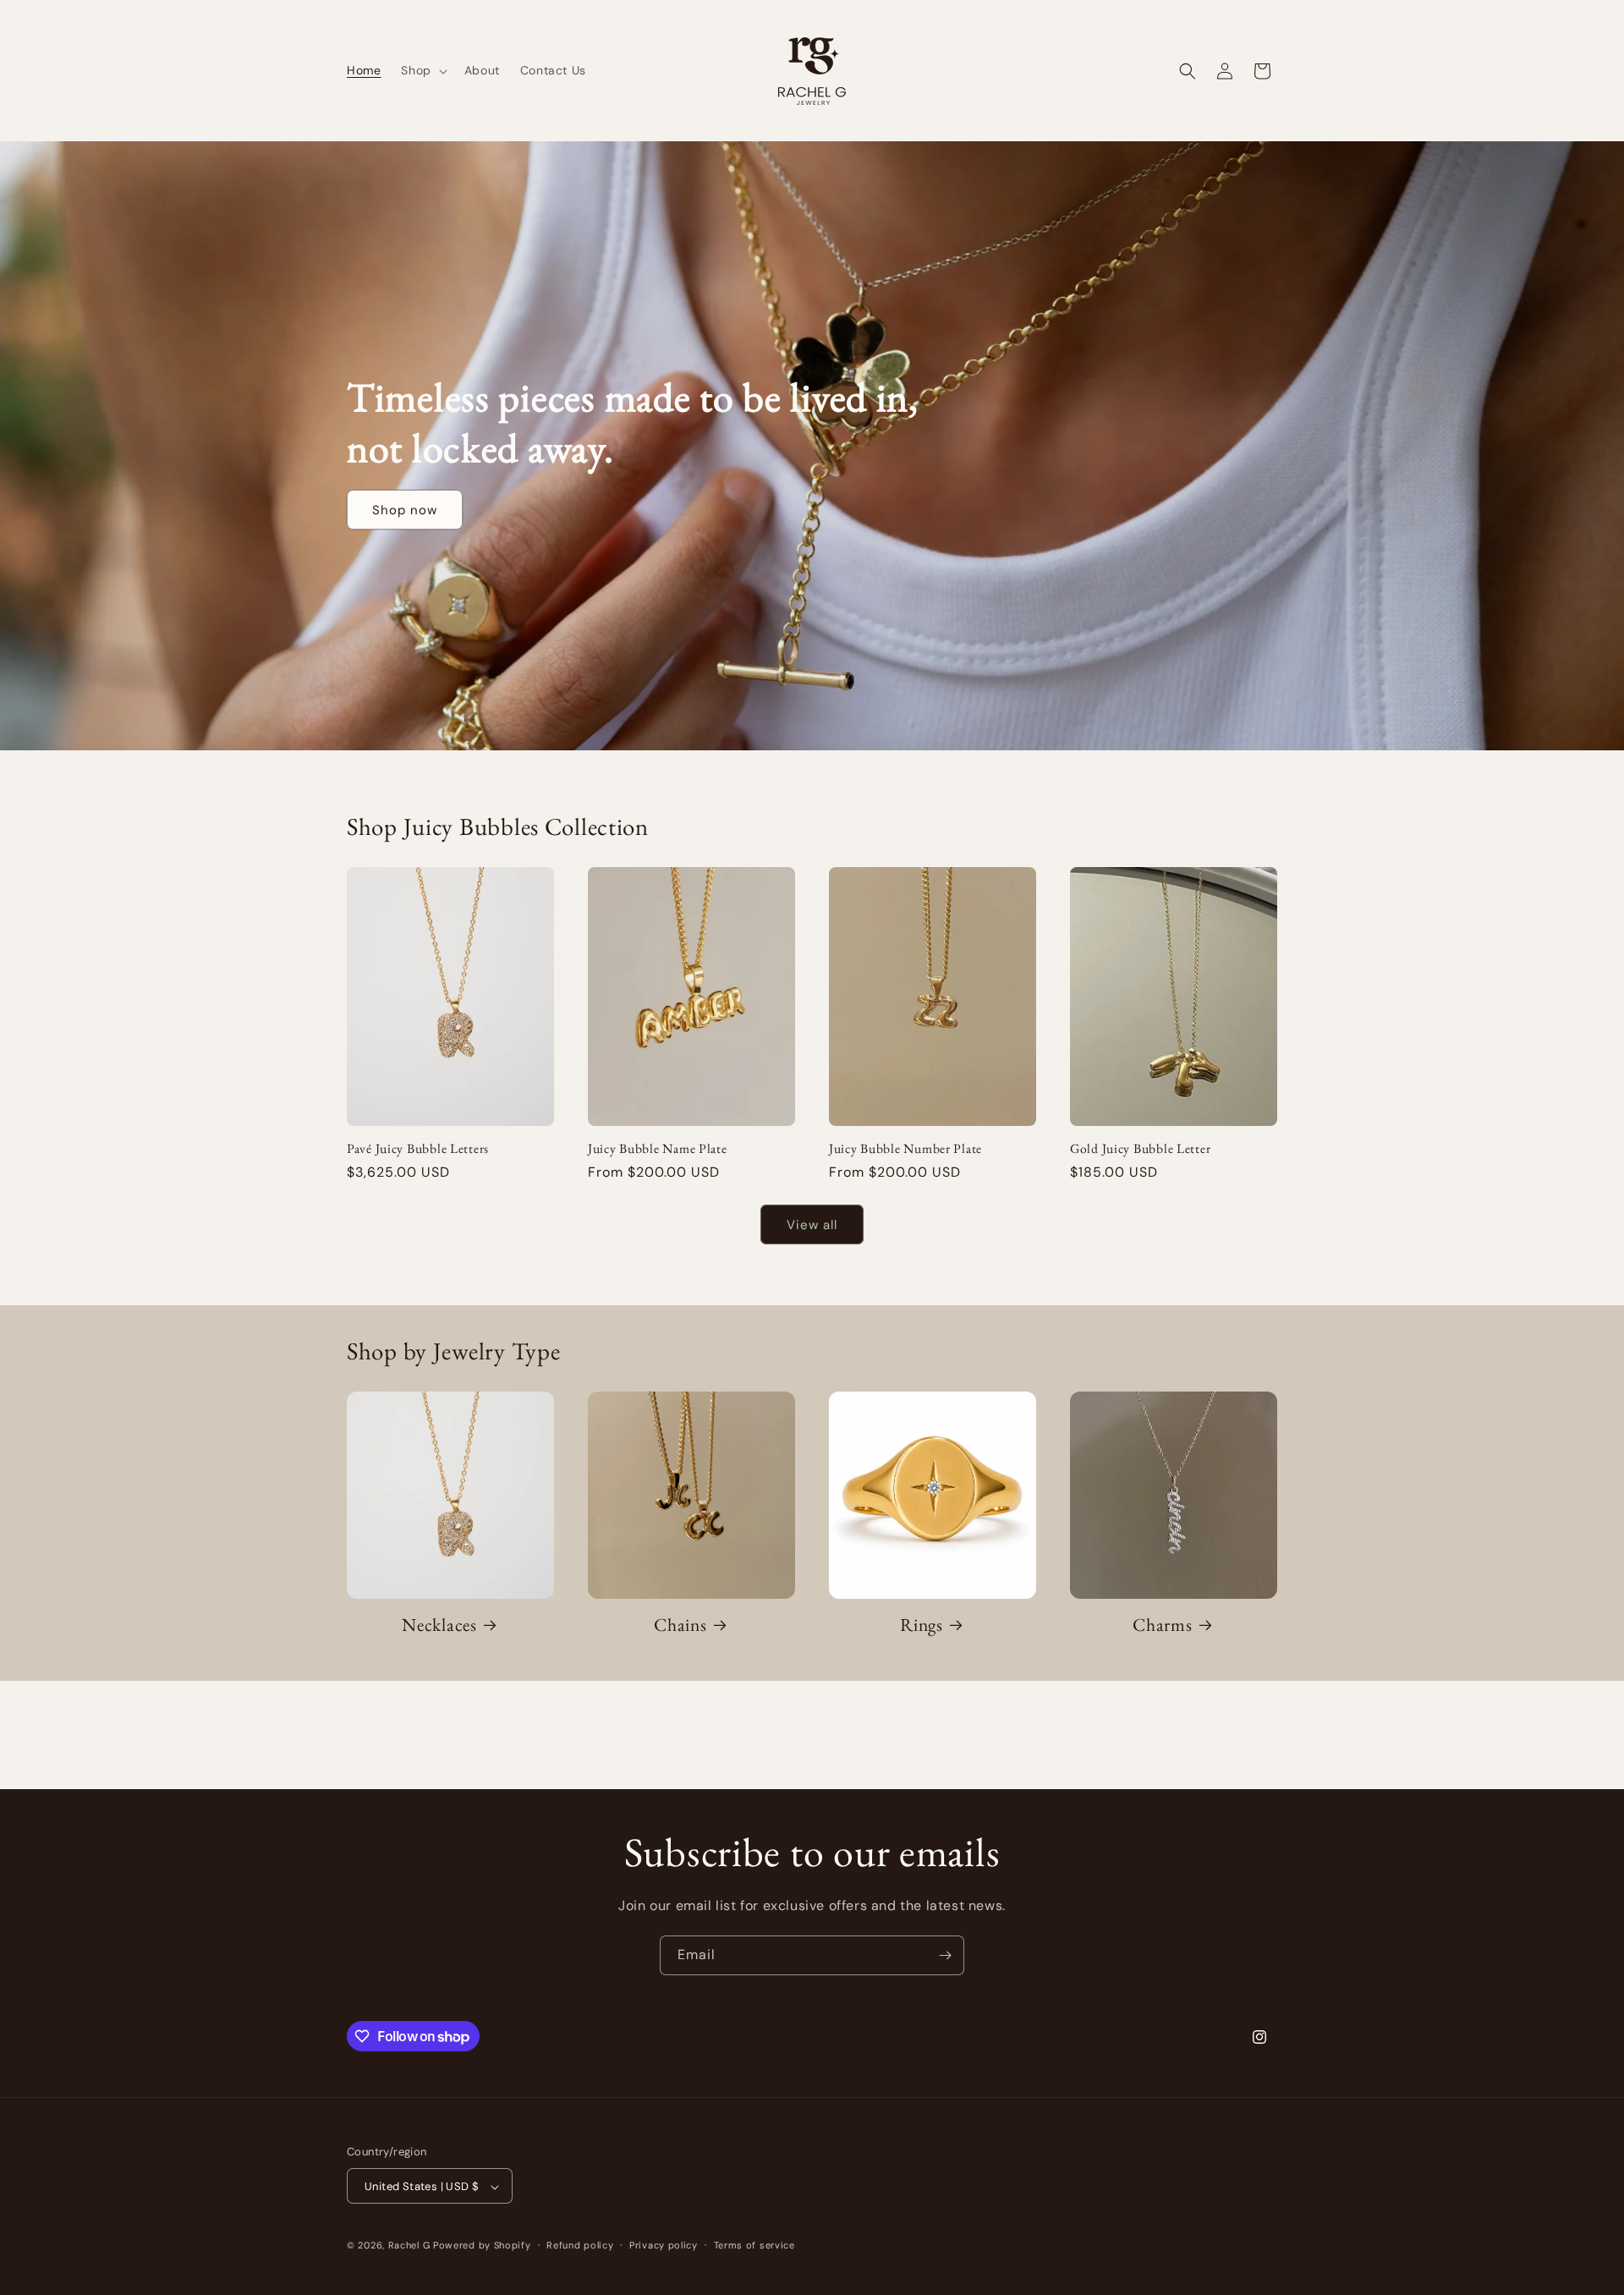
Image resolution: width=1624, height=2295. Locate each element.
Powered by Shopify (482, 2246)
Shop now (405, 509)
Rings (922, 1625)
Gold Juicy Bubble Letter (1140, 1148)
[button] (422, 70)
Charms (1162, 1625)
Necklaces (439, 1625)
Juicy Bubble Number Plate (905, 1148)
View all (812, 1225)
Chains (680, 1625)
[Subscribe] (945, 1955)
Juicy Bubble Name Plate (658, 1148)
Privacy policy (664, 2245)
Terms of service (754, 2245)
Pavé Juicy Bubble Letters (418, 1148)
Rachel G (411, 2246)
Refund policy (580, 2245)
